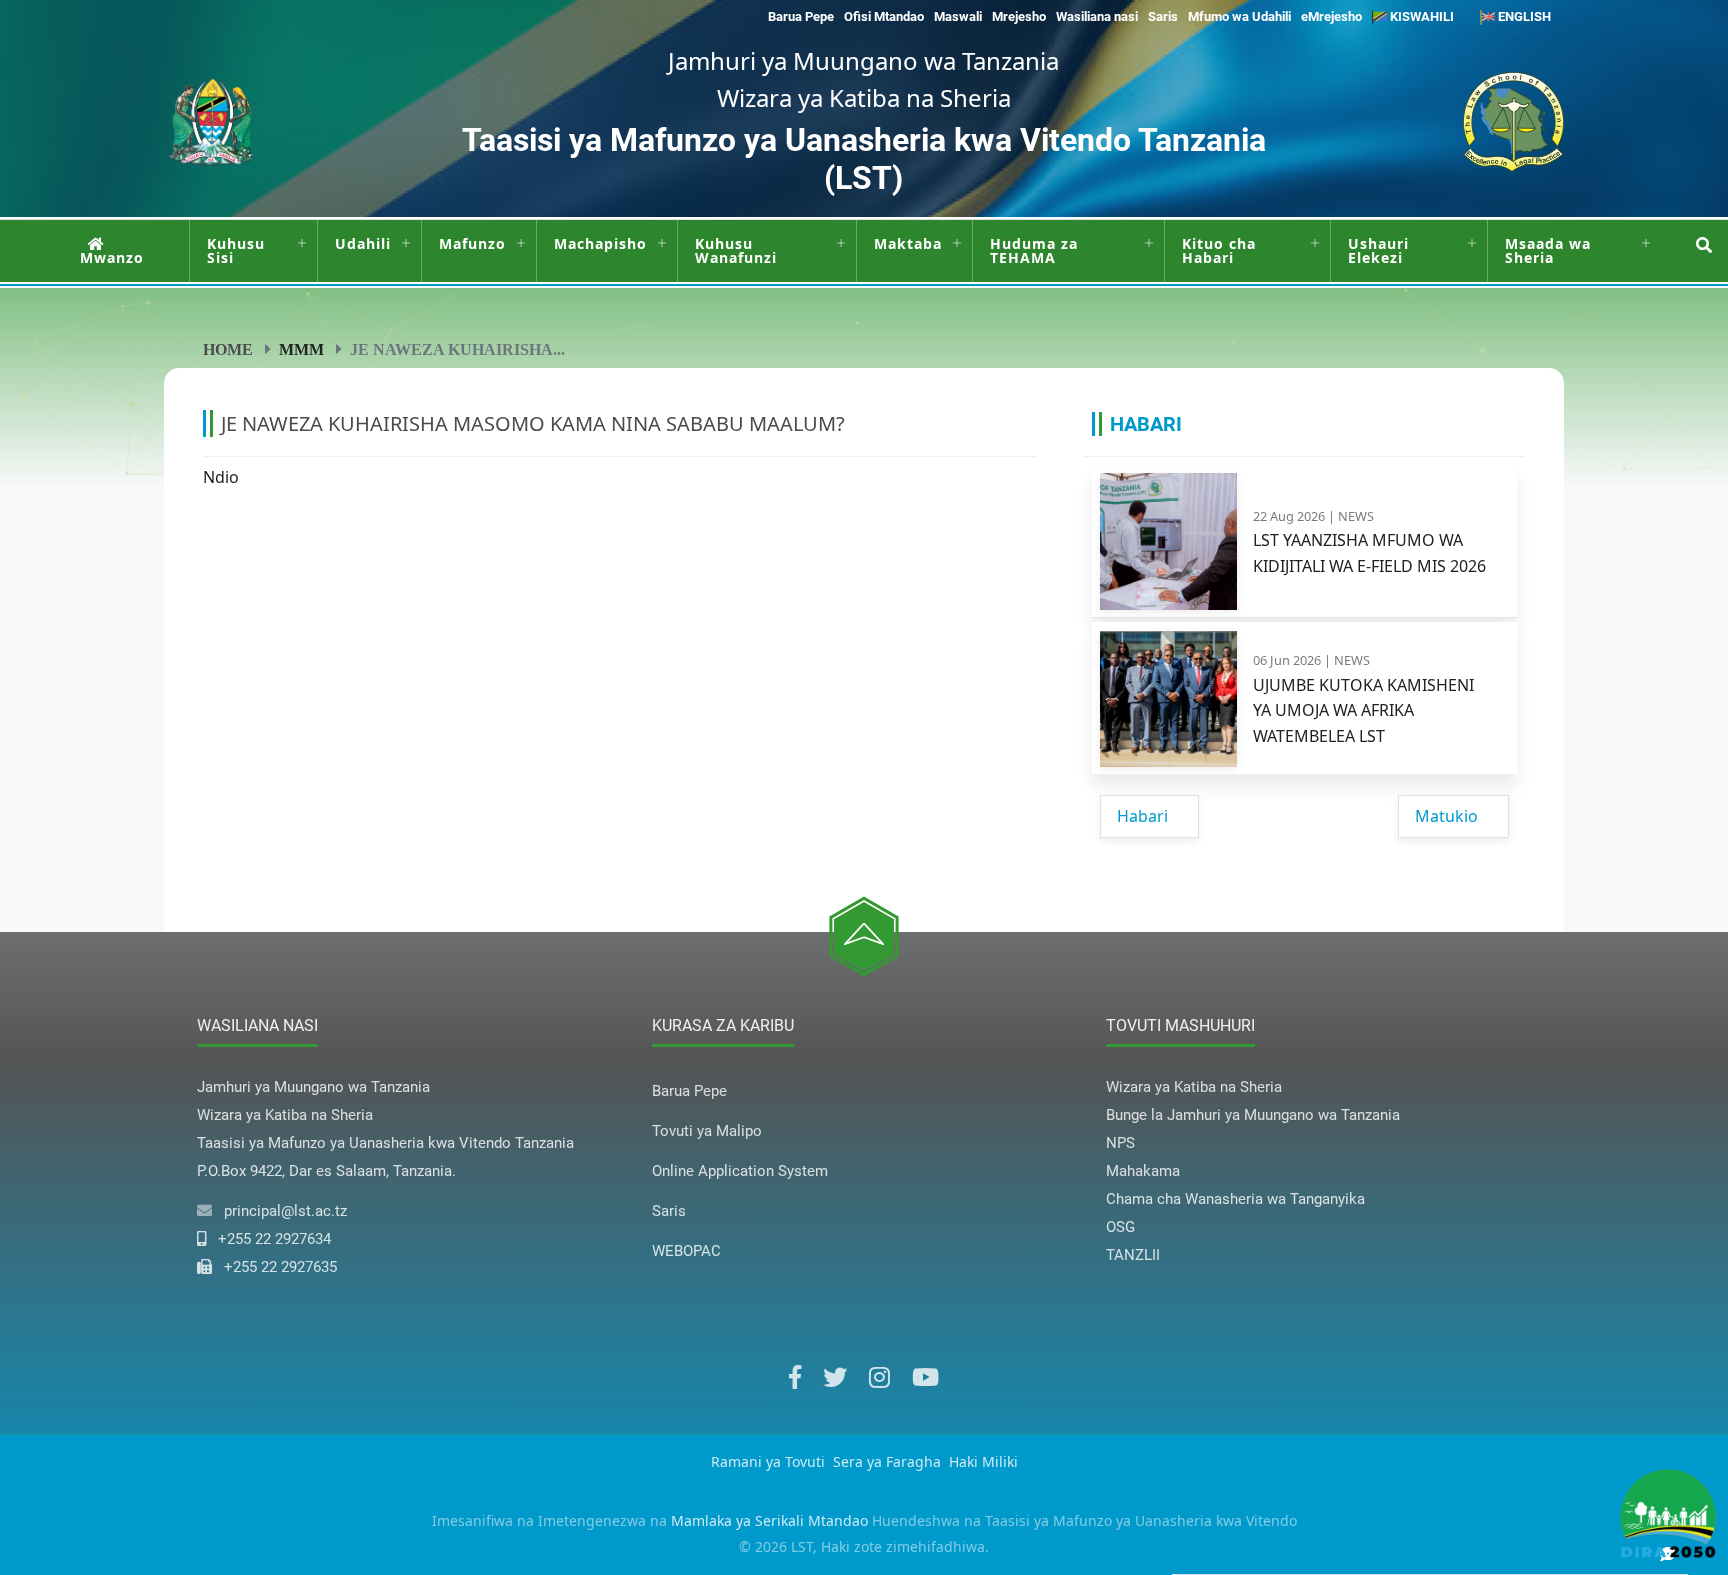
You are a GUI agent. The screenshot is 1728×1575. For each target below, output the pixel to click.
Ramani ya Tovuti (768, 1461)
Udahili (363, 243)
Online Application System (740, 1171)
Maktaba (908, 243)
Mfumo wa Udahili (1239, 16)
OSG (1120, 1227)
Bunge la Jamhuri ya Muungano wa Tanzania (1253, 1115)
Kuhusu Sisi (236, 250)
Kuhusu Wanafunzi (736, 250)
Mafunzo (472, 243)
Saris (1163, 16)
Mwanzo (112, 257)
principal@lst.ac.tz (285, 1211)
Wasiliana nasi (1097, 16)
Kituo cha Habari (1219, 250)
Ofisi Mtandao (884, 16)
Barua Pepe (801, 16)
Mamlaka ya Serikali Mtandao (769, 1520)
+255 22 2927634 (274, 1239)
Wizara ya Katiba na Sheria (1194, 1087)
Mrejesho (1019, 16)
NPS (1120, 1143)
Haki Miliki (983, 1461)
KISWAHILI (1420, 16)
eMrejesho (1331, 16)
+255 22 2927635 (280, 1267)
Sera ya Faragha (887, 1461)
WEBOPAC (686, 1251)
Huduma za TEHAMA (1034, 250)
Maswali (958, 16)
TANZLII (1133, 1255)
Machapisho (600, 243)
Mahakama (1143, 1171)
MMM (301, 349)
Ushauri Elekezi (1378, 250)
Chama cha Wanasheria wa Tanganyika (1235, 1199)
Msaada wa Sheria (1548, 250)
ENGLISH (1523, 16)
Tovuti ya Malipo (707, 1131)
